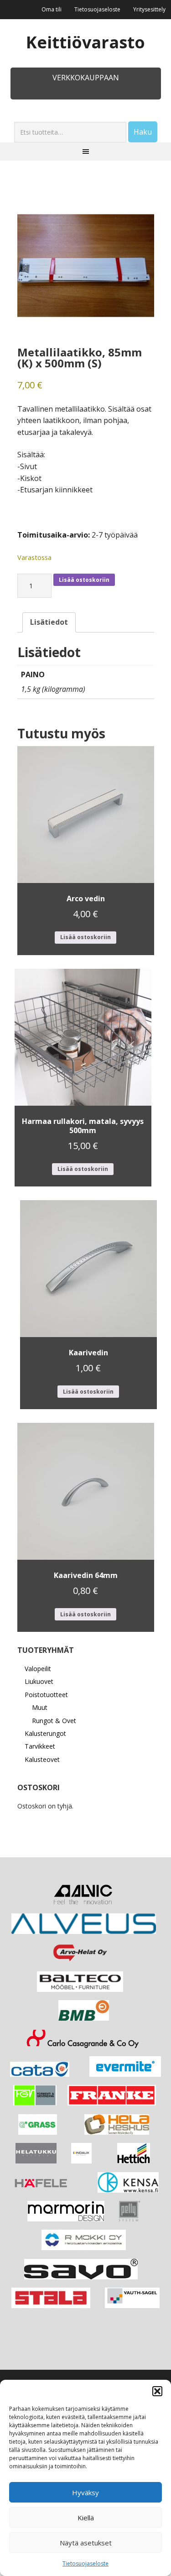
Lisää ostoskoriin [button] (85, 937)
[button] (157, 2391)
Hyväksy (85, 2492)
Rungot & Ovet (54, 1721)
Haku (143, 132)
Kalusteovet (42, 1759)
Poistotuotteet (46, 1695)
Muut (40, 1707)
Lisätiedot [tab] (49, 622)
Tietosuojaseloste (85, 2563)
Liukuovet (39, 1681)
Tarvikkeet (40, 1746)
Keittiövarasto (85, 42)
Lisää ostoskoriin (84, 580)
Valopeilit (38, 1669)
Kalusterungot (45, 1733)
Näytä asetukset (86, 2543)
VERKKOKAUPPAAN (86, 78)
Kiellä (86, 2518)
